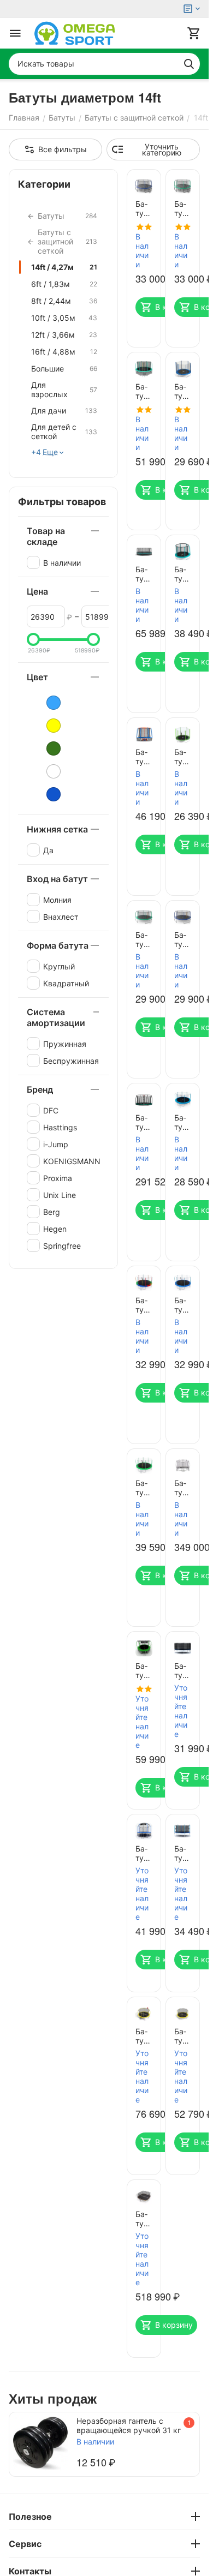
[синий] (46, 794)
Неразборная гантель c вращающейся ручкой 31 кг (129, 2425)
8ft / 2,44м (64, 301)
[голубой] (46, 703)
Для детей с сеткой (64, 432)
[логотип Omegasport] (75, 33)
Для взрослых (64, 390)
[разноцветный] (46, 771)
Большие (64, 369)
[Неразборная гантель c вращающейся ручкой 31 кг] (40, 2443)
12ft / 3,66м (64, 335)
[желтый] (46, 726)
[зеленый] (46, 748)
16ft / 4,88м (64, 352)
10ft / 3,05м (64, 318)
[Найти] (189, 64)
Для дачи (64, 411)
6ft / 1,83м (64, 284)
